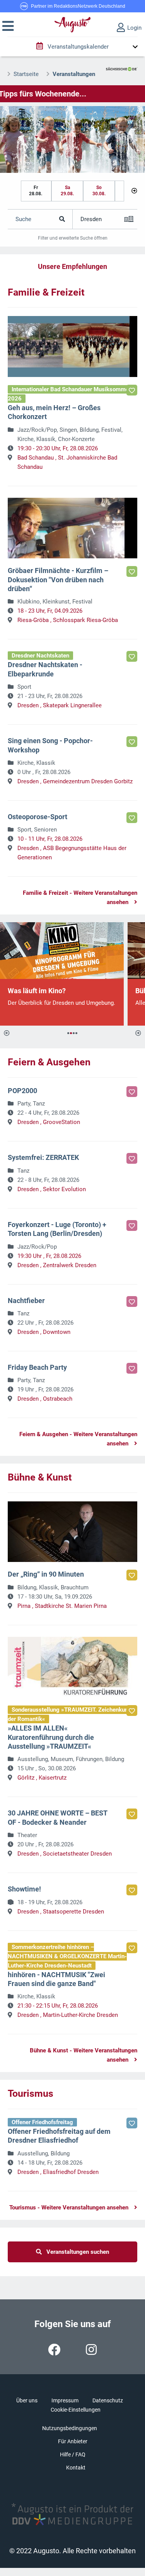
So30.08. (99, 191)
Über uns (27, 2400)
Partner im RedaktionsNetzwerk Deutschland (78, 6)
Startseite (26, 74)
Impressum (65, 2400)
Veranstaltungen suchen (75, 2252)
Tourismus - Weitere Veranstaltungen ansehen (69, 2208)
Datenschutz (108, 2400)
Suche (23, 219)
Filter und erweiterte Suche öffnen (73, 238)
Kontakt (76, 2468)
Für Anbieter (73, 2441)
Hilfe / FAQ (73, 2454)
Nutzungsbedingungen (70, 2428)
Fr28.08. (36, 191)
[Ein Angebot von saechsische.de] (122, 66)
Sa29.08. (67, 191)
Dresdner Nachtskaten (40, 656)
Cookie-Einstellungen (76, 2410)
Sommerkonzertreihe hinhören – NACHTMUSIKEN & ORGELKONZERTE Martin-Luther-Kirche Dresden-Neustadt (67, 1956)
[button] (8, 26)
